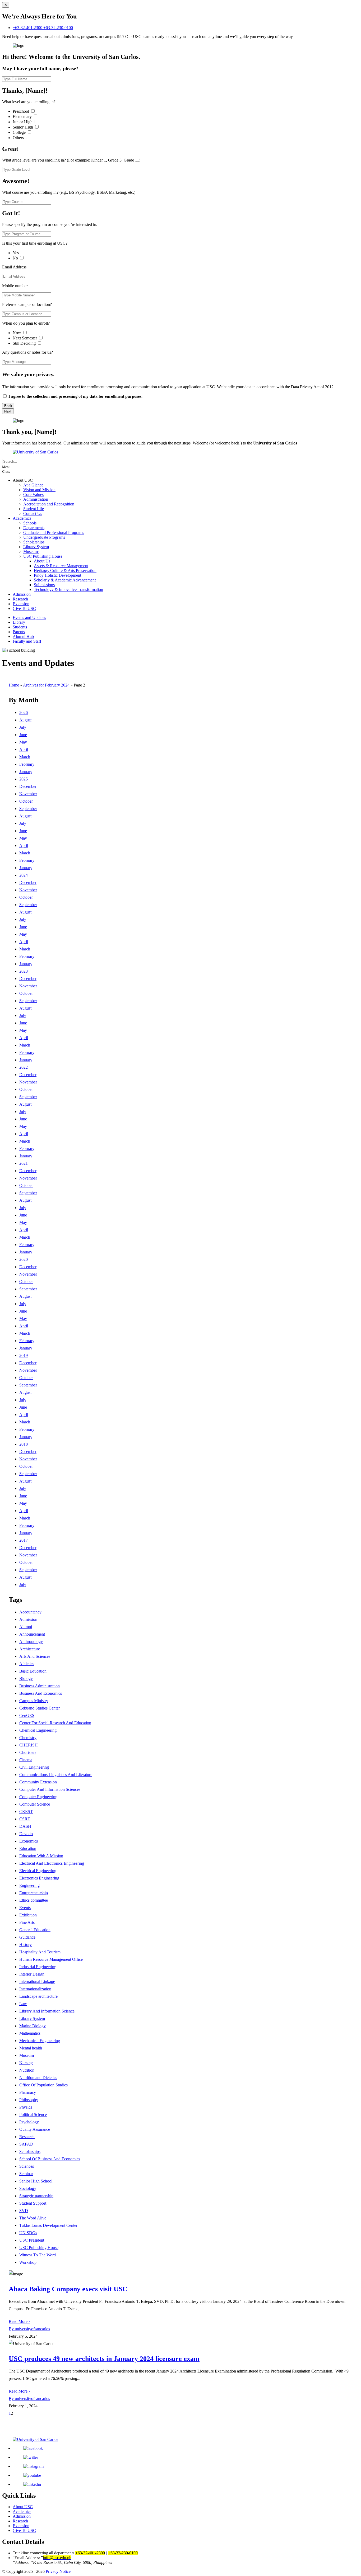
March (25, 757)
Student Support (33, 2203)
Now (17, 333)
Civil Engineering (34, 1767)
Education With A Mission (41, 1856)
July (23, 727)
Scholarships (34, 542)
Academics (22, 518)
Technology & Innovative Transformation (68, 589)
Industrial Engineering (38, 1967)
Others (19, 138)
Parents (19, 632)
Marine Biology (33, 2026)
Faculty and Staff (27, 641)
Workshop (28, 2262)
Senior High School (36, 2181)
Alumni (26, 1627)
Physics (26, 2107)
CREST (26, 1812)
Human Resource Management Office (51, 1959)
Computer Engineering (38, 1797)
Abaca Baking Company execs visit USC (68, 2289)
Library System (36, 547)
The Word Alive (33, 2218)
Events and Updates (29, 617)
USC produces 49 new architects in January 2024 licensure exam (104, 2359)
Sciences (27, 2166)
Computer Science (35, 1804)
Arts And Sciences (35, 1656)
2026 (24, 712)
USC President (32, 2240)
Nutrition (27, 2070)
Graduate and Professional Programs (54, 532)
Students (20, 627)
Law (23, 2004)
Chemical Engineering (38, 1730)
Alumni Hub (23, 636)
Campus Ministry (34, 1701)
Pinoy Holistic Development (57, 575)
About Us (42, 561)
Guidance (27, 1937)
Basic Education (33, 1671)
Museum (27, 2055)
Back (8, 406)
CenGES (27, 1715)
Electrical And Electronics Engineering (52, 1863)
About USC (23, 2507)
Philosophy (29, 2100)
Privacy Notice (58, 2571)
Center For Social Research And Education (55, 1723)
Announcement (32, 1634)
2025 (24, 779)
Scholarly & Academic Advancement (65, 580)
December (28, 786)
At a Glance (33, 485)
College (20, 132)
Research (20, 599)
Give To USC (24, 609)
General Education (35, 1930)
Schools (30, 523)
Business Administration (40, 1686)
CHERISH (29, 1745)
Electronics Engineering (39, 1878)
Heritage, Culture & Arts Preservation (65, 570)
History (26, 1945)
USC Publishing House (43, 556)
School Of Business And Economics (50, 2159)
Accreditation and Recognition (49, 504)
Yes (16, 253)
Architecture (30, 1649)
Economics (29, 1841)
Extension (21, 604)
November (28, 794)
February (27, 764)
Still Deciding (25, 343)
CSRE (25, 1819)
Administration (36, 499)
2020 (24, 1259)
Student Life (34, 509)
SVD (24, 2211)
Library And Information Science (47, 2011)
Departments (34, 528)
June (23, 735)
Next (8, 411)
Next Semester (25, 338)
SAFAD (26, 2144)
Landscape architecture (38, 1996)
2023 (24, 971)
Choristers (28, 1752)
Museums (31, 551)
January (26, 772)
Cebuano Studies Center (40, 1708)
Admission (22, 594)
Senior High (23, 127)
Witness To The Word (38, 2255)
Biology (26, 1678)
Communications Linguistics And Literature (56, 1775)
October (26, 801)
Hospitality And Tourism (40, 1952)
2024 (24, 875)
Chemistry (28, 1738)
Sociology (28, 2188)
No (16, 258)
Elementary (23, 117)
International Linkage (37, 1981)
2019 (24, 1355)
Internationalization (35, 1989)
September (28, 809)
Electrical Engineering (38, 1871)
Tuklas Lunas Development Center (48, 2225)
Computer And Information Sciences (50, 1789)
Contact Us (33, 513)
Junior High (23, 122)
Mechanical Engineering (40, 2041)
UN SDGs (28, 2233)
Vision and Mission (39, 490)
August (25, 720)
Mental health (31, 2048)
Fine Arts (27, 1922)
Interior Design (32, 1974)
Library (19, 622)
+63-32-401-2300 (28, 28)
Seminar (26, 2174)
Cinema (26, 1760)
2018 (24, 1444)
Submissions (44, 585)
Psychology (29, 2122)
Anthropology (31, 1642)
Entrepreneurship (34, 1893)
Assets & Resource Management (61, 566)
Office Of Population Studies (43, 2085)
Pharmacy (28, 2092)
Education (28, 1848)
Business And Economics (41, 1693)
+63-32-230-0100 (58, 28)
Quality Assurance (35, 2129)
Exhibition (28, 1915)
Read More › (19, 2321)
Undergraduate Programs (44, 537)
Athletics (27, 1664)
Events (25, 1908)
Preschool (21, 111)
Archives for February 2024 (46, 685)
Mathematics (30, 2033)
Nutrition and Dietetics (38, 2078)
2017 (24, 1540)
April (24, 749)
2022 (24, 1067)
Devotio (26, 1834)
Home (14, 685)
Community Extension (38, 1782)
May (23, 742)
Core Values (33, 494)
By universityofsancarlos (29, 2329)
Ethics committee (34, 1900)
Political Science (33, 2115)
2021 (24, 1163)
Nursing (26, 2063)
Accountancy (30, 1612)
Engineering (29, 1885)
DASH (25, 1826)
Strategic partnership (36, 2196)
